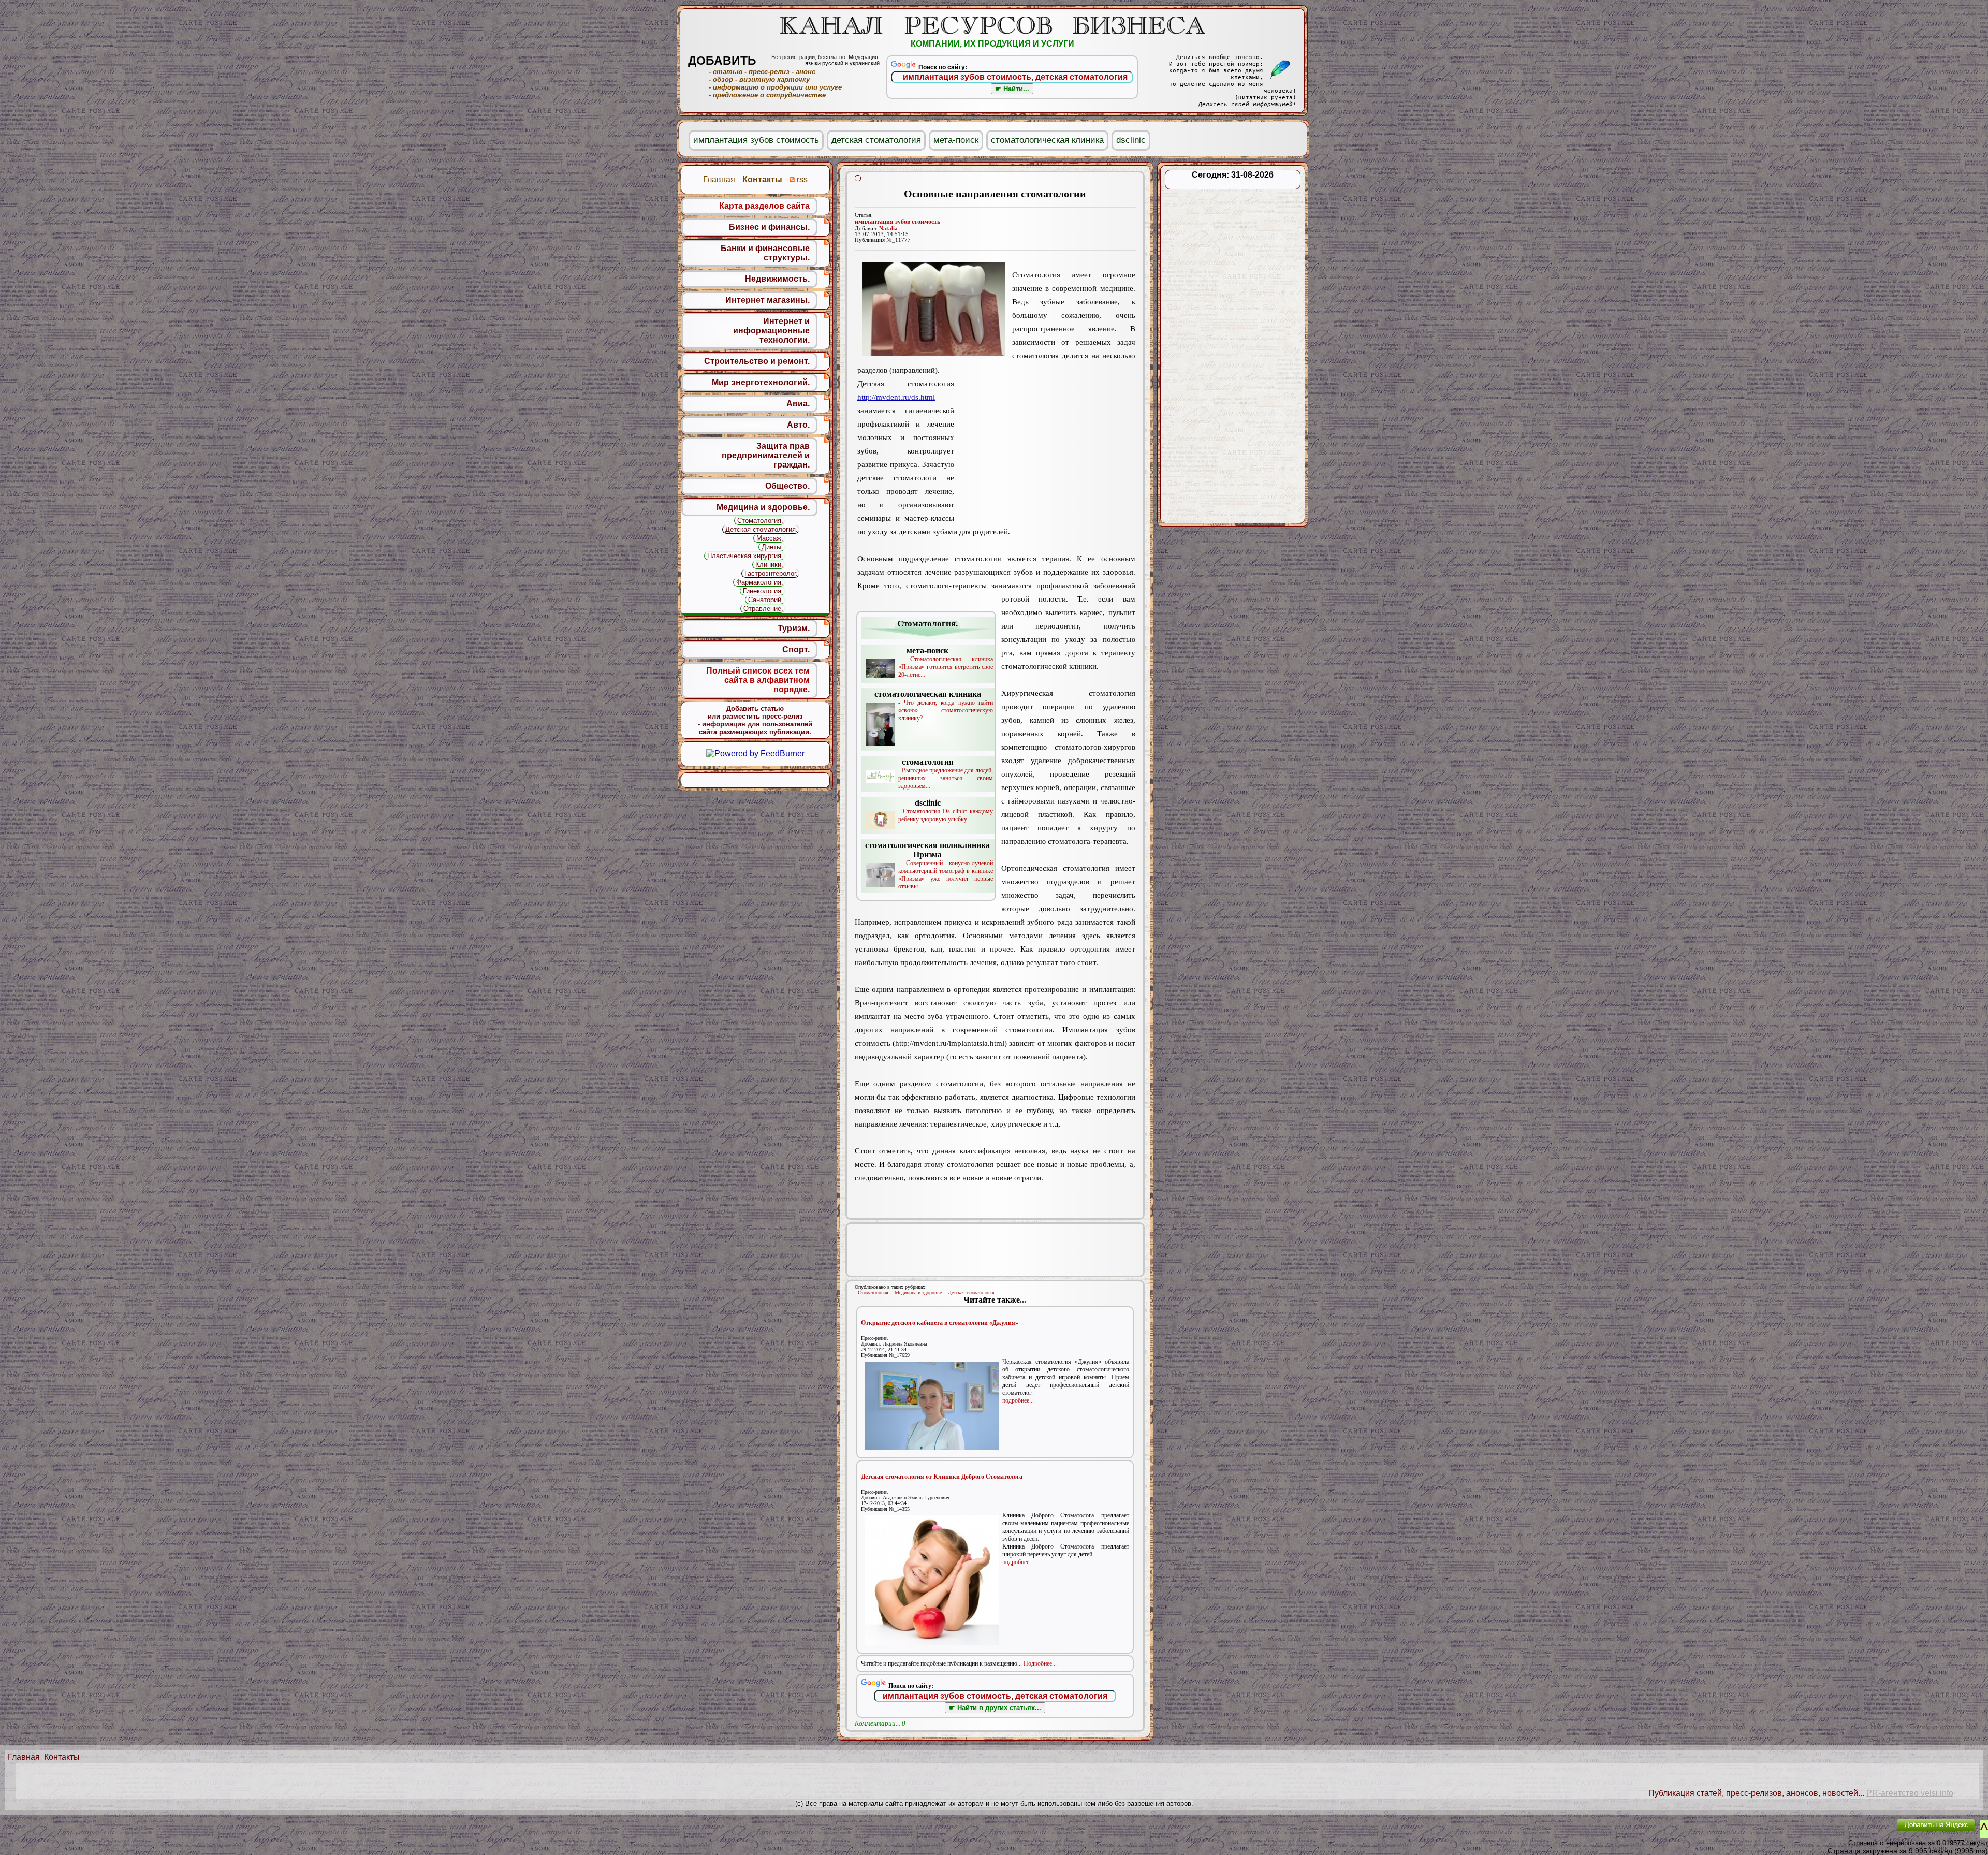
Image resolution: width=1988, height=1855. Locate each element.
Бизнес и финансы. (769, 227)
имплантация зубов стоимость (897, 222)
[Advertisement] (1045, 444)
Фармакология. (760, 582)
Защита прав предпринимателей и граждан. (766, 455)
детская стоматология (876, 140)
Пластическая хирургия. (745, 556)
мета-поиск (956, 140)
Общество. (787, 486)
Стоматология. (874, 1292)
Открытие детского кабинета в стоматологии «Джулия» (940, 1323)
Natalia (888, 229)
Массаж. (770, 538)
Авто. (798, 425)
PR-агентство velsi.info (1910, 1793)
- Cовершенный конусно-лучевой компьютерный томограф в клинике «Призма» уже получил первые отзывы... (929, 865)
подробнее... (1018, 1400)
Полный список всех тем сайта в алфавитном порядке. (758, 680)
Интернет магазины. (768, 300)
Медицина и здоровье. (919, 1292)
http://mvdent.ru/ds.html (896, 397)
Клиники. (769, 565)
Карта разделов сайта (764, 206)
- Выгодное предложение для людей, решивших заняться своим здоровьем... (946, 773)
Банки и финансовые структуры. (765, 253)
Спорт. (796, 649)
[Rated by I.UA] (1865, 1832)
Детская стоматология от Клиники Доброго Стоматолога (942, 1477)
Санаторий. (766, 600)
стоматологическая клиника (1047, 140)
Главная (24, 1757)
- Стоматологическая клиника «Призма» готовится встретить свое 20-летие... (946, 662)
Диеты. (772, 547)
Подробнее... (1040, 1663)
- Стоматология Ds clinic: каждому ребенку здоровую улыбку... (946, 810)
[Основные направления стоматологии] (933, 309)
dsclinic (1131, 140)
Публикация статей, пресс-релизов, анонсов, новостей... (1756, 1793)
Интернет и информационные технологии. (771, 331)
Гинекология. (763, 591)
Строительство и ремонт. (757, 361)
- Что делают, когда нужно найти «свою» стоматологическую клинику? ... (934, 706)
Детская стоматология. (973, 1292)
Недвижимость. (777, 279)
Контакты (62, 1757)
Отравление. (763, 609)
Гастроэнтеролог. (771, 573)
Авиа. (798, 404)
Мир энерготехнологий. (761, 382)
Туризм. (794, 628)
